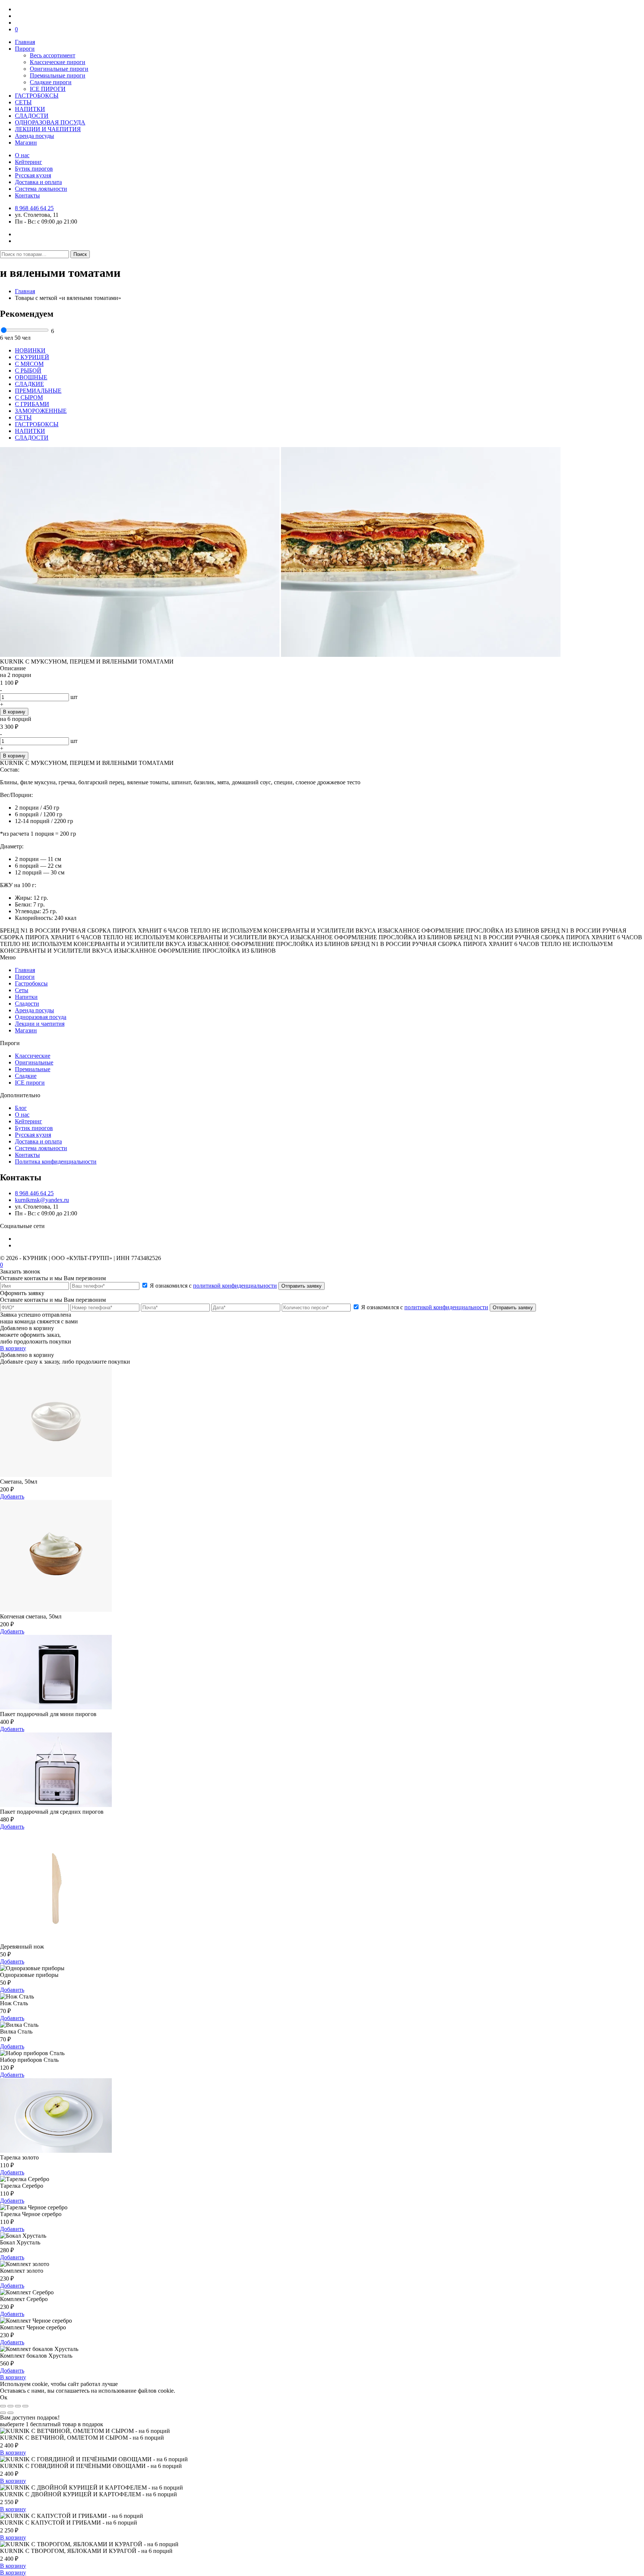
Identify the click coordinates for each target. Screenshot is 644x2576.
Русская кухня (33, 175)
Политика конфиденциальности (56, 1162)
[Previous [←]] (3, 2413)
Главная (25, 42)
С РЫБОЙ (28, 371)
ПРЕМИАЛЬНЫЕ (38, 391)
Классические (33, 1056)
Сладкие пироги (51, 82)
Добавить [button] (12, 1496)
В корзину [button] (13, 2452)
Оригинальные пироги (59, 69)
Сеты (22, 990)
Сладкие (26, 1076)
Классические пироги (58, 62)
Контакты (27, 195)
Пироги (25, 49)
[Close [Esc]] (3, 2406)
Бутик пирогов (34, 169)
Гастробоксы (31, 983)
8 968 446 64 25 (34, 208)
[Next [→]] (10, 2413)
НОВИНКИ (30, 350)
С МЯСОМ (29, 364)
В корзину (14, 712)
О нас (22, 155)
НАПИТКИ (30, 109)
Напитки (26, 997)
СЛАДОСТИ (32, 116)
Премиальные (33, 1069)
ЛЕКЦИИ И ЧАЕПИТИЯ (48, 129)
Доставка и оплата (38, 182)
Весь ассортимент (53, 55)
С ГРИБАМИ (32, 404)
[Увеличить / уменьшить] (25, 2406)
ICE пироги (30, 1083)
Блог (21, 1108)
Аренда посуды (34, 136)
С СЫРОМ (29, 397)
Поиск (80, 254)
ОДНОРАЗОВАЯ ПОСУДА (50, 122)
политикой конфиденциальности (235, 1286)
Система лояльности (41, 189)
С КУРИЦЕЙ (32, 357)
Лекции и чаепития (40, 1024)
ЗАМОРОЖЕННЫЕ (41, 411)
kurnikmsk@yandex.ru (42, 1200)
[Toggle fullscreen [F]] (18, 2406)
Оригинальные (34, 1062)
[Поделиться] (10, 2406)
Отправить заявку (302, 1286)
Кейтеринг (29, 162)
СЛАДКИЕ (29, 384)
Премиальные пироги (58, 75)
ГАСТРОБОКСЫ (37, 96)
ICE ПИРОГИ (48, 89)
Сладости (27, 1004)
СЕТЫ (23, 102)
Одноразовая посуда (41, 1017)
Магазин (26, 143)
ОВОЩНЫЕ (31, 377)
